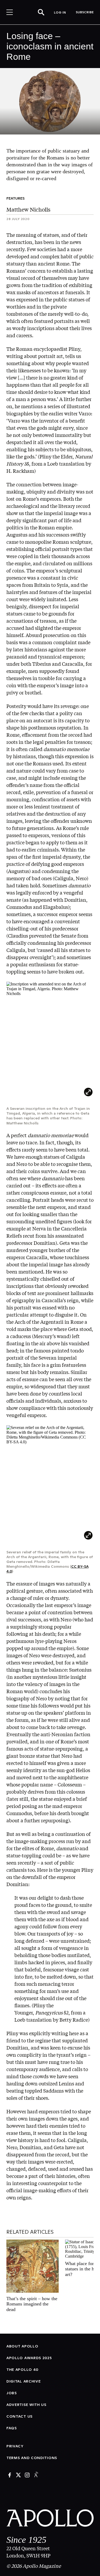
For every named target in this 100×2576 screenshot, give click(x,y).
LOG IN (60, 12)
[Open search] (41, 12)
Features (15, 198)
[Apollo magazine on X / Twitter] (18, 2475)
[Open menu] (10, 12)
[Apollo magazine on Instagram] (27, 2475)
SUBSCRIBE (85, 12)
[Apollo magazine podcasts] (36, 2475)
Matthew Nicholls (28, 209)
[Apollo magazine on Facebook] (10, 2475)
